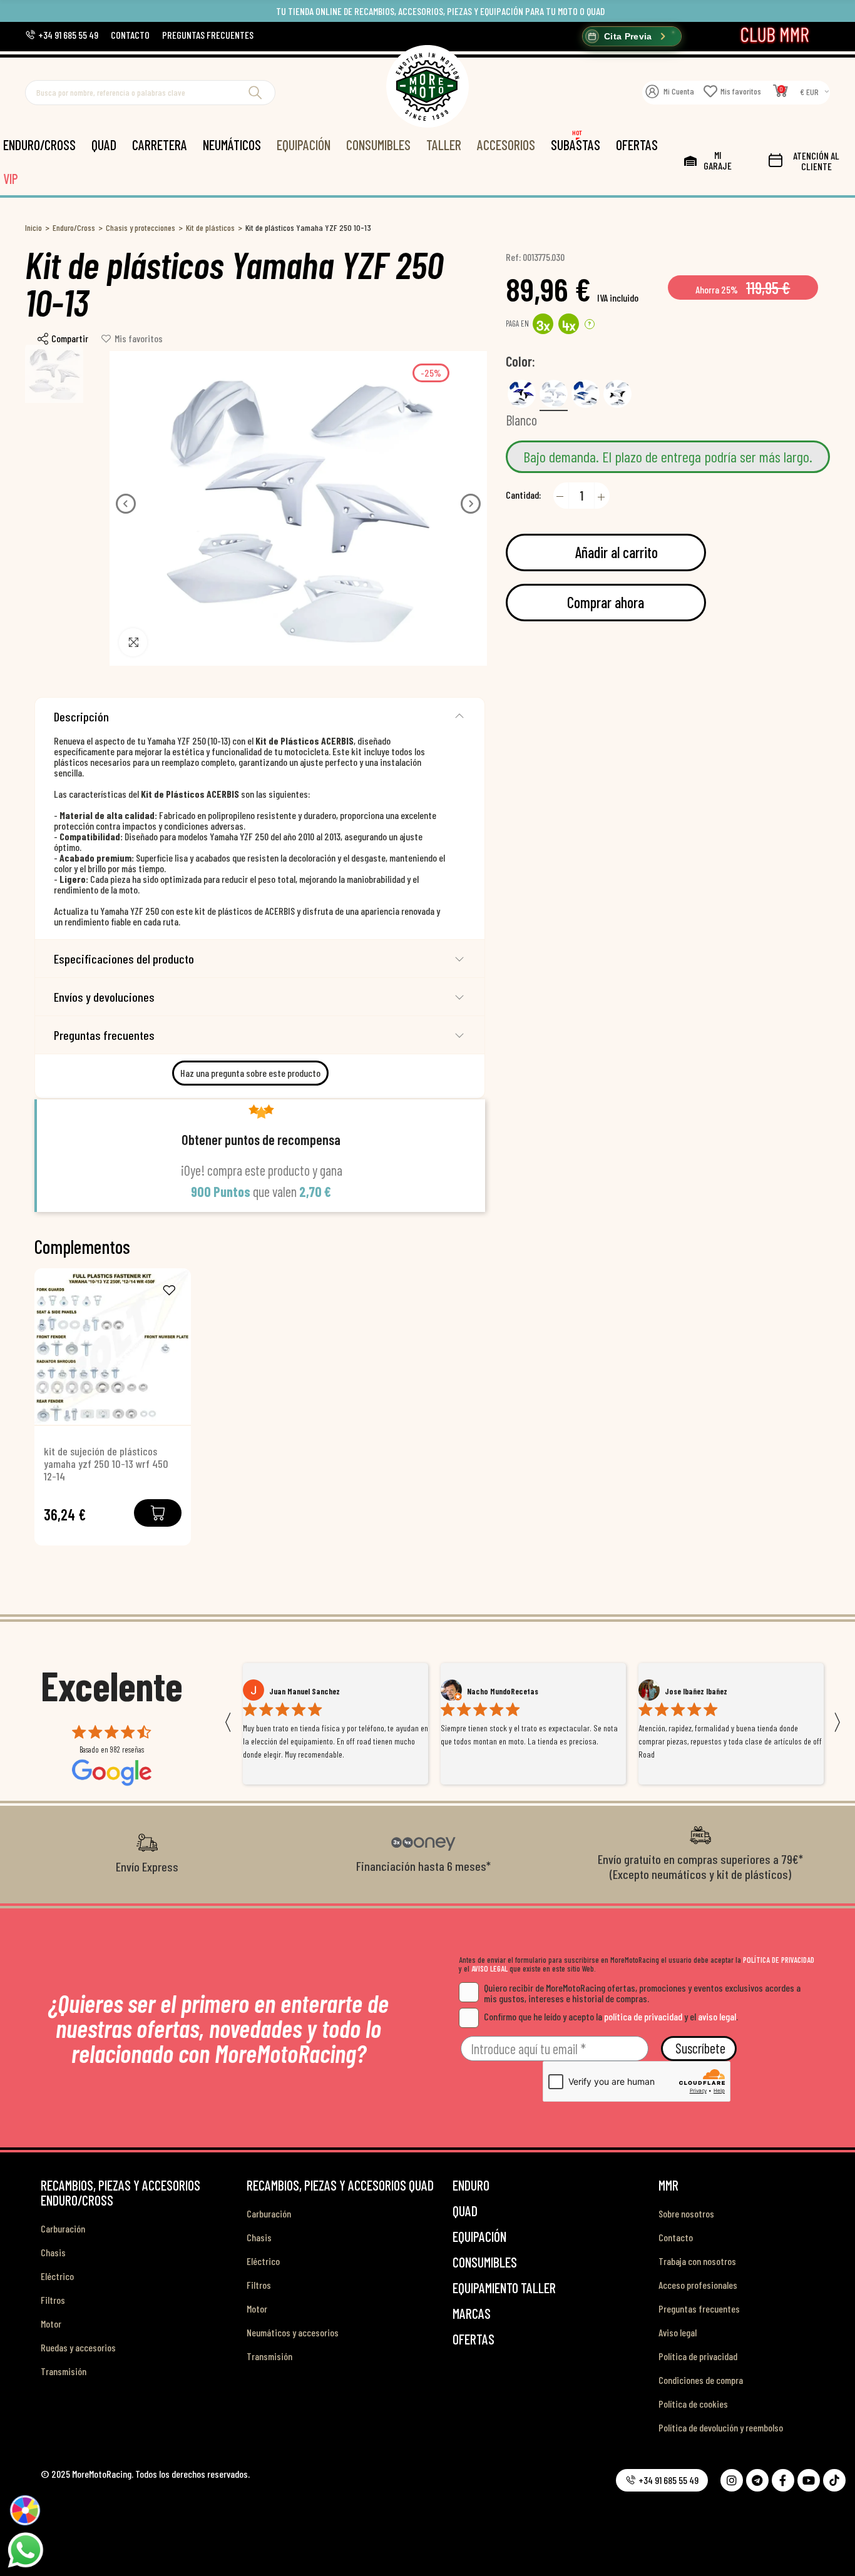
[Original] (522, 394)
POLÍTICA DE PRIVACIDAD (779, 1960)
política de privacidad (643, 2016)
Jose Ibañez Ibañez (498, 1691)
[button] (62, 35)
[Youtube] (809, 2480)
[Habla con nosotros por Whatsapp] (25, 2549)
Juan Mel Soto (688, 1691)
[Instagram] (732, 2480)
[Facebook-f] (783, 2480)
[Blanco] (554, 394)
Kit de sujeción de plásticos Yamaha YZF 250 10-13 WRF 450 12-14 (106, 1464)
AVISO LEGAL (489, 1968)
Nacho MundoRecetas (305, 1691)
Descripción (81, 716)
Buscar (255, 93)
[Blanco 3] (617, 394)
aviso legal (717, 2016)
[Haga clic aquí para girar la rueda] (25, 2510)
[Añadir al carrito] (158, 1513)
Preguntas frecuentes (104, 1035)
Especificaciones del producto (124, 959)
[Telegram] (757, 2480)
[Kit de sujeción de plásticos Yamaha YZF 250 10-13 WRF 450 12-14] (113, 1347)
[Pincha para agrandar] (133, 642)
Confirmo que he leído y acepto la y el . (611, 2016)
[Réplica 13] (586, 394)
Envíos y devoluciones (104, 997)
